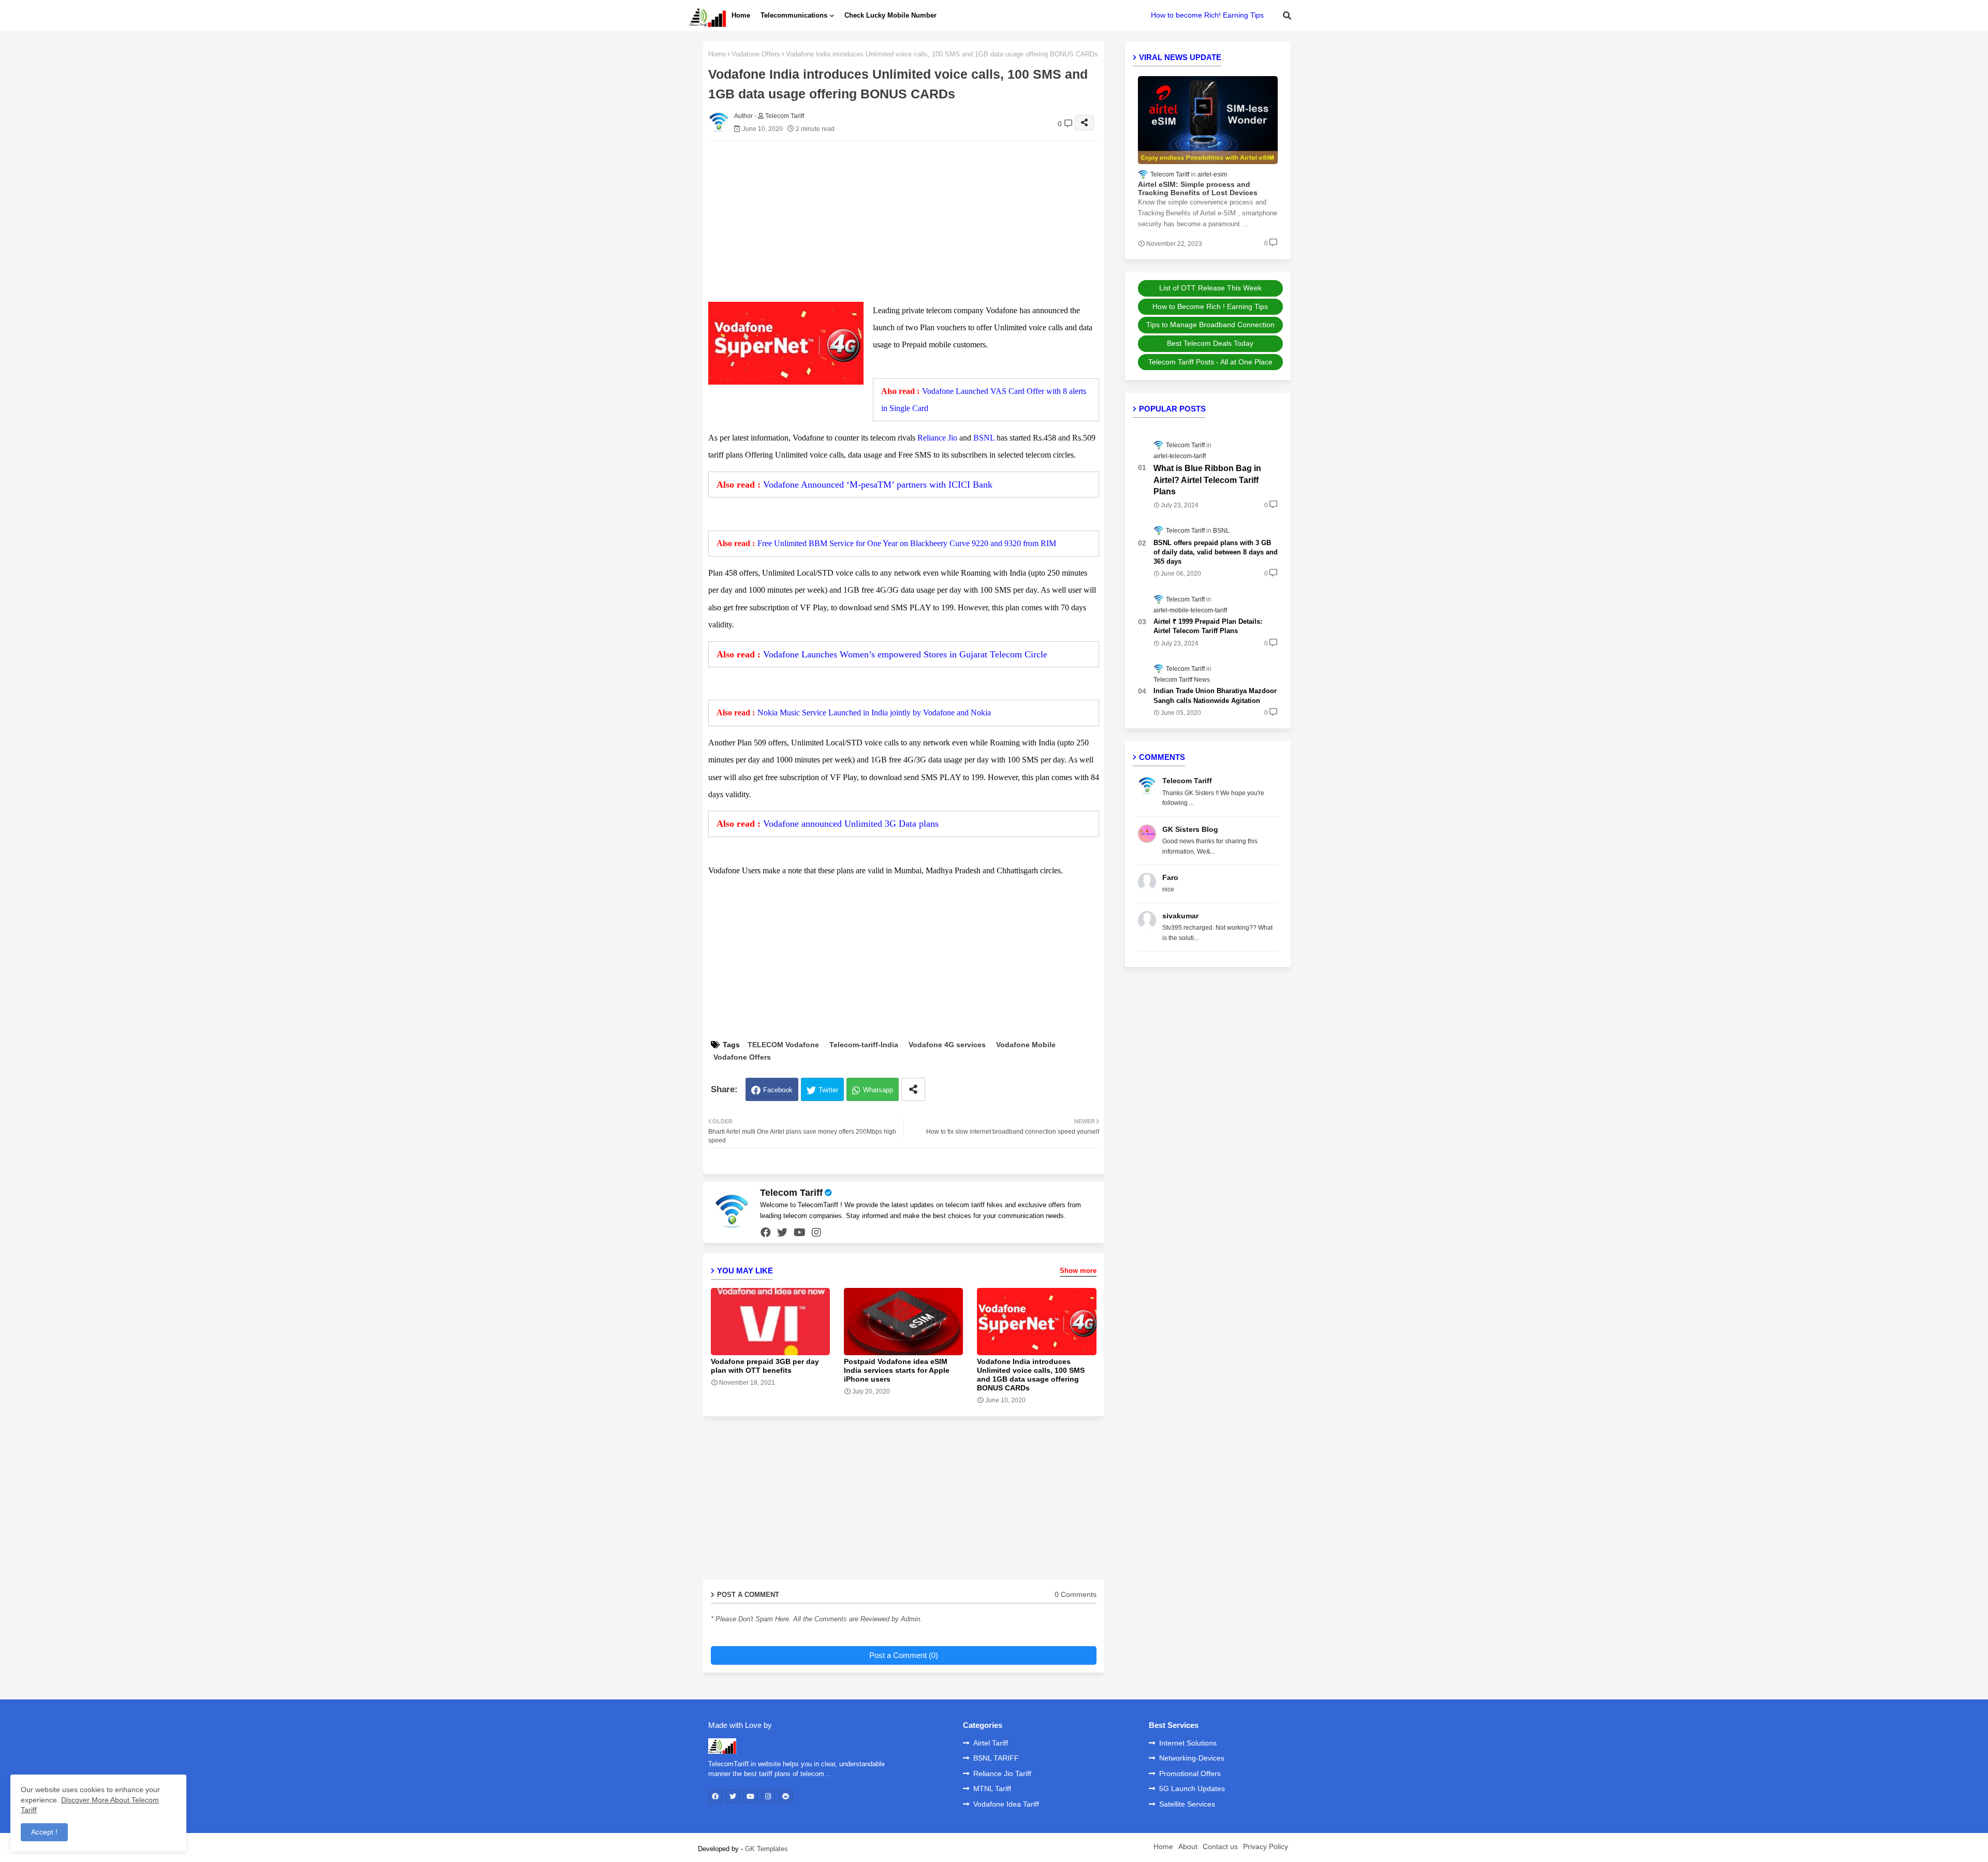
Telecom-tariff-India (864, 1045)
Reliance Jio (937, 438)
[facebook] (766, 1233)
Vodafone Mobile (1026, 1045)
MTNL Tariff (992, 1788)
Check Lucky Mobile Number (890, 15)
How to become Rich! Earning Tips (1207, 15)
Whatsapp (878, 1090)
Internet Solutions (1188, 1743)
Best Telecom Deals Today (1210, 343)
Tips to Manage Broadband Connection (1210, 325)
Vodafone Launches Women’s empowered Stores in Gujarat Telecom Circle (905, 654)
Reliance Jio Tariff (1002, 1773)
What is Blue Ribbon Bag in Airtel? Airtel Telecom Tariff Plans (1207, 480)
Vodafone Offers (756, 54)
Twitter (828, 1090)
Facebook (778, 1090)
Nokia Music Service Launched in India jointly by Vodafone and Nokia (874, 713)
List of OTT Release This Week (1210, 288)
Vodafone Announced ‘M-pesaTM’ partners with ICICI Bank (878, 485)
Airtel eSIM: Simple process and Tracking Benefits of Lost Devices (1198, 189)
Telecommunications (794, 15)
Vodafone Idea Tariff (1006, 1804)
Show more (1078, 1271)
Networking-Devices (1192, 1758)
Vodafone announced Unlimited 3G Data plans (851, 824)
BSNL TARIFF (996, 1758)
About (1188, 1846)
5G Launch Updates (1192, 1788)
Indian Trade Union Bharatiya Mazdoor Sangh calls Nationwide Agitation (1215, 695)
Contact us (1220, 1846)
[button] (1287, 16)
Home (741, 15)
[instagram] (816, 1233)
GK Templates (766, 1849)
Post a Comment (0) (904, 1655)
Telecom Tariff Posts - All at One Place (1210, 362)
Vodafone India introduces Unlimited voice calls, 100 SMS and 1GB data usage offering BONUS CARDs (1031, 1375)
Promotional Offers (1190, 1773)
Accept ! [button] (44, 1832)
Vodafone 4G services (947, 1045)
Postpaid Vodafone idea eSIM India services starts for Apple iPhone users (897, 1370)
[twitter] (782, 1233)
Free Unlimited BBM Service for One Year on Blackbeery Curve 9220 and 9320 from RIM (907, 543)
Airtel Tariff (991, 1743)
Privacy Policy (1266, 1846)
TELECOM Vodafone (783, 1045)
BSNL (984, 438)
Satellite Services (1187, 1804)
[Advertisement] (914, 222)
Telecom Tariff (791, 1193)
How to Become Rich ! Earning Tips (1210, 306)
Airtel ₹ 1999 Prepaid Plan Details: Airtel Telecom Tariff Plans (1208, 626)
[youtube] (800, 1233)
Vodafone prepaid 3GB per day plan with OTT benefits (765, 1366)
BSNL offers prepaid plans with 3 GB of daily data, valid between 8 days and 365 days (1216, 552)
